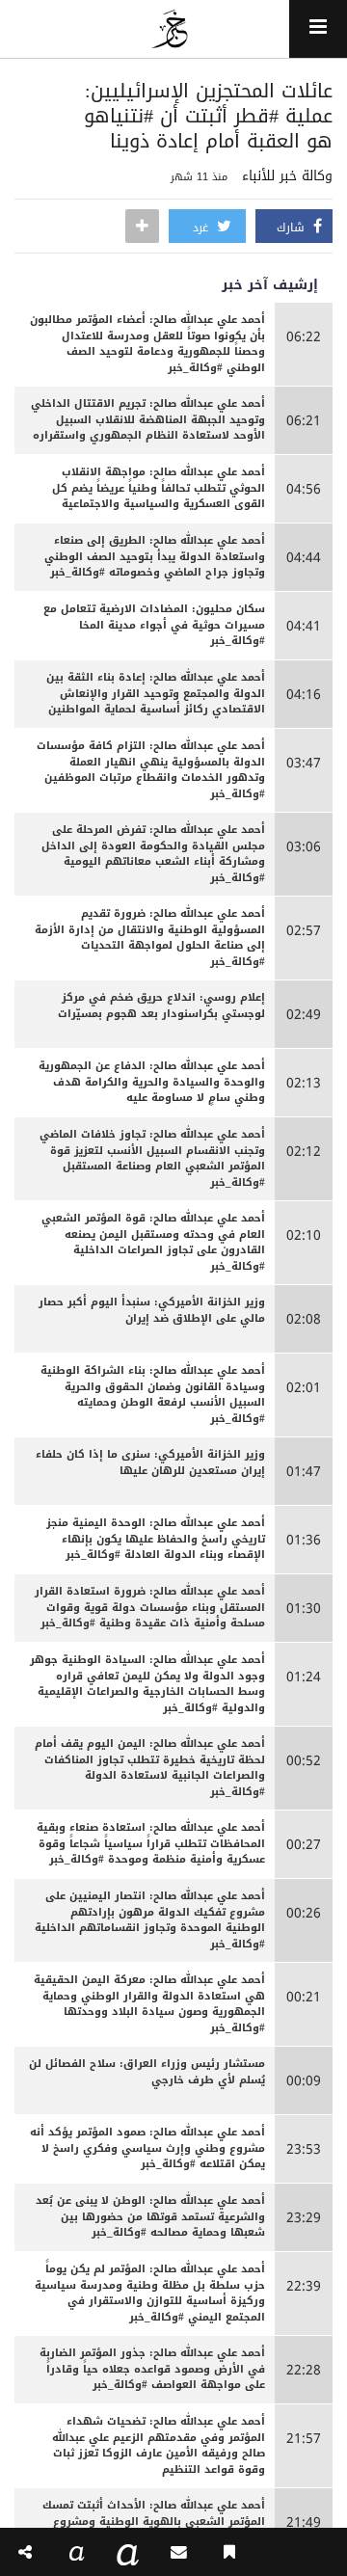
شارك (293, 228)
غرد (202, 228)
